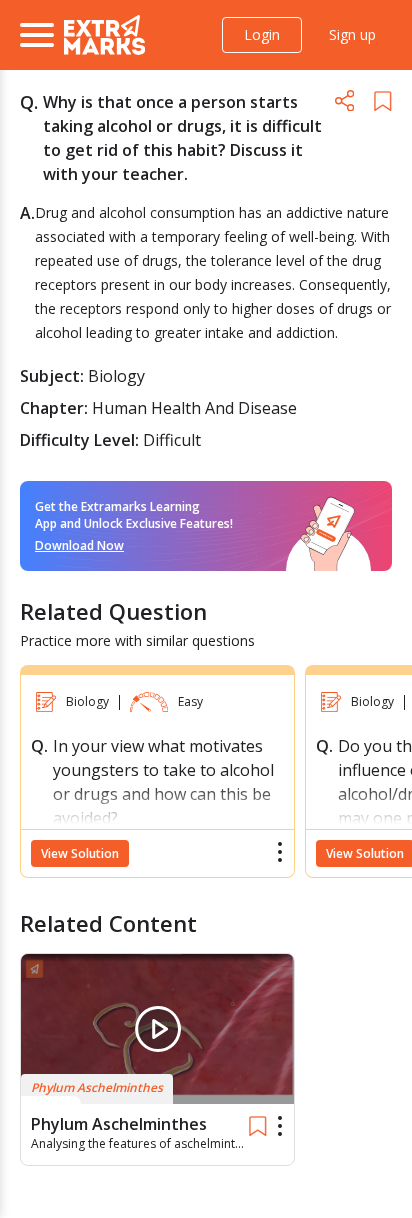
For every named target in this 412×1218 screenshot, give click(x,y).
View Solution (80, 853)
